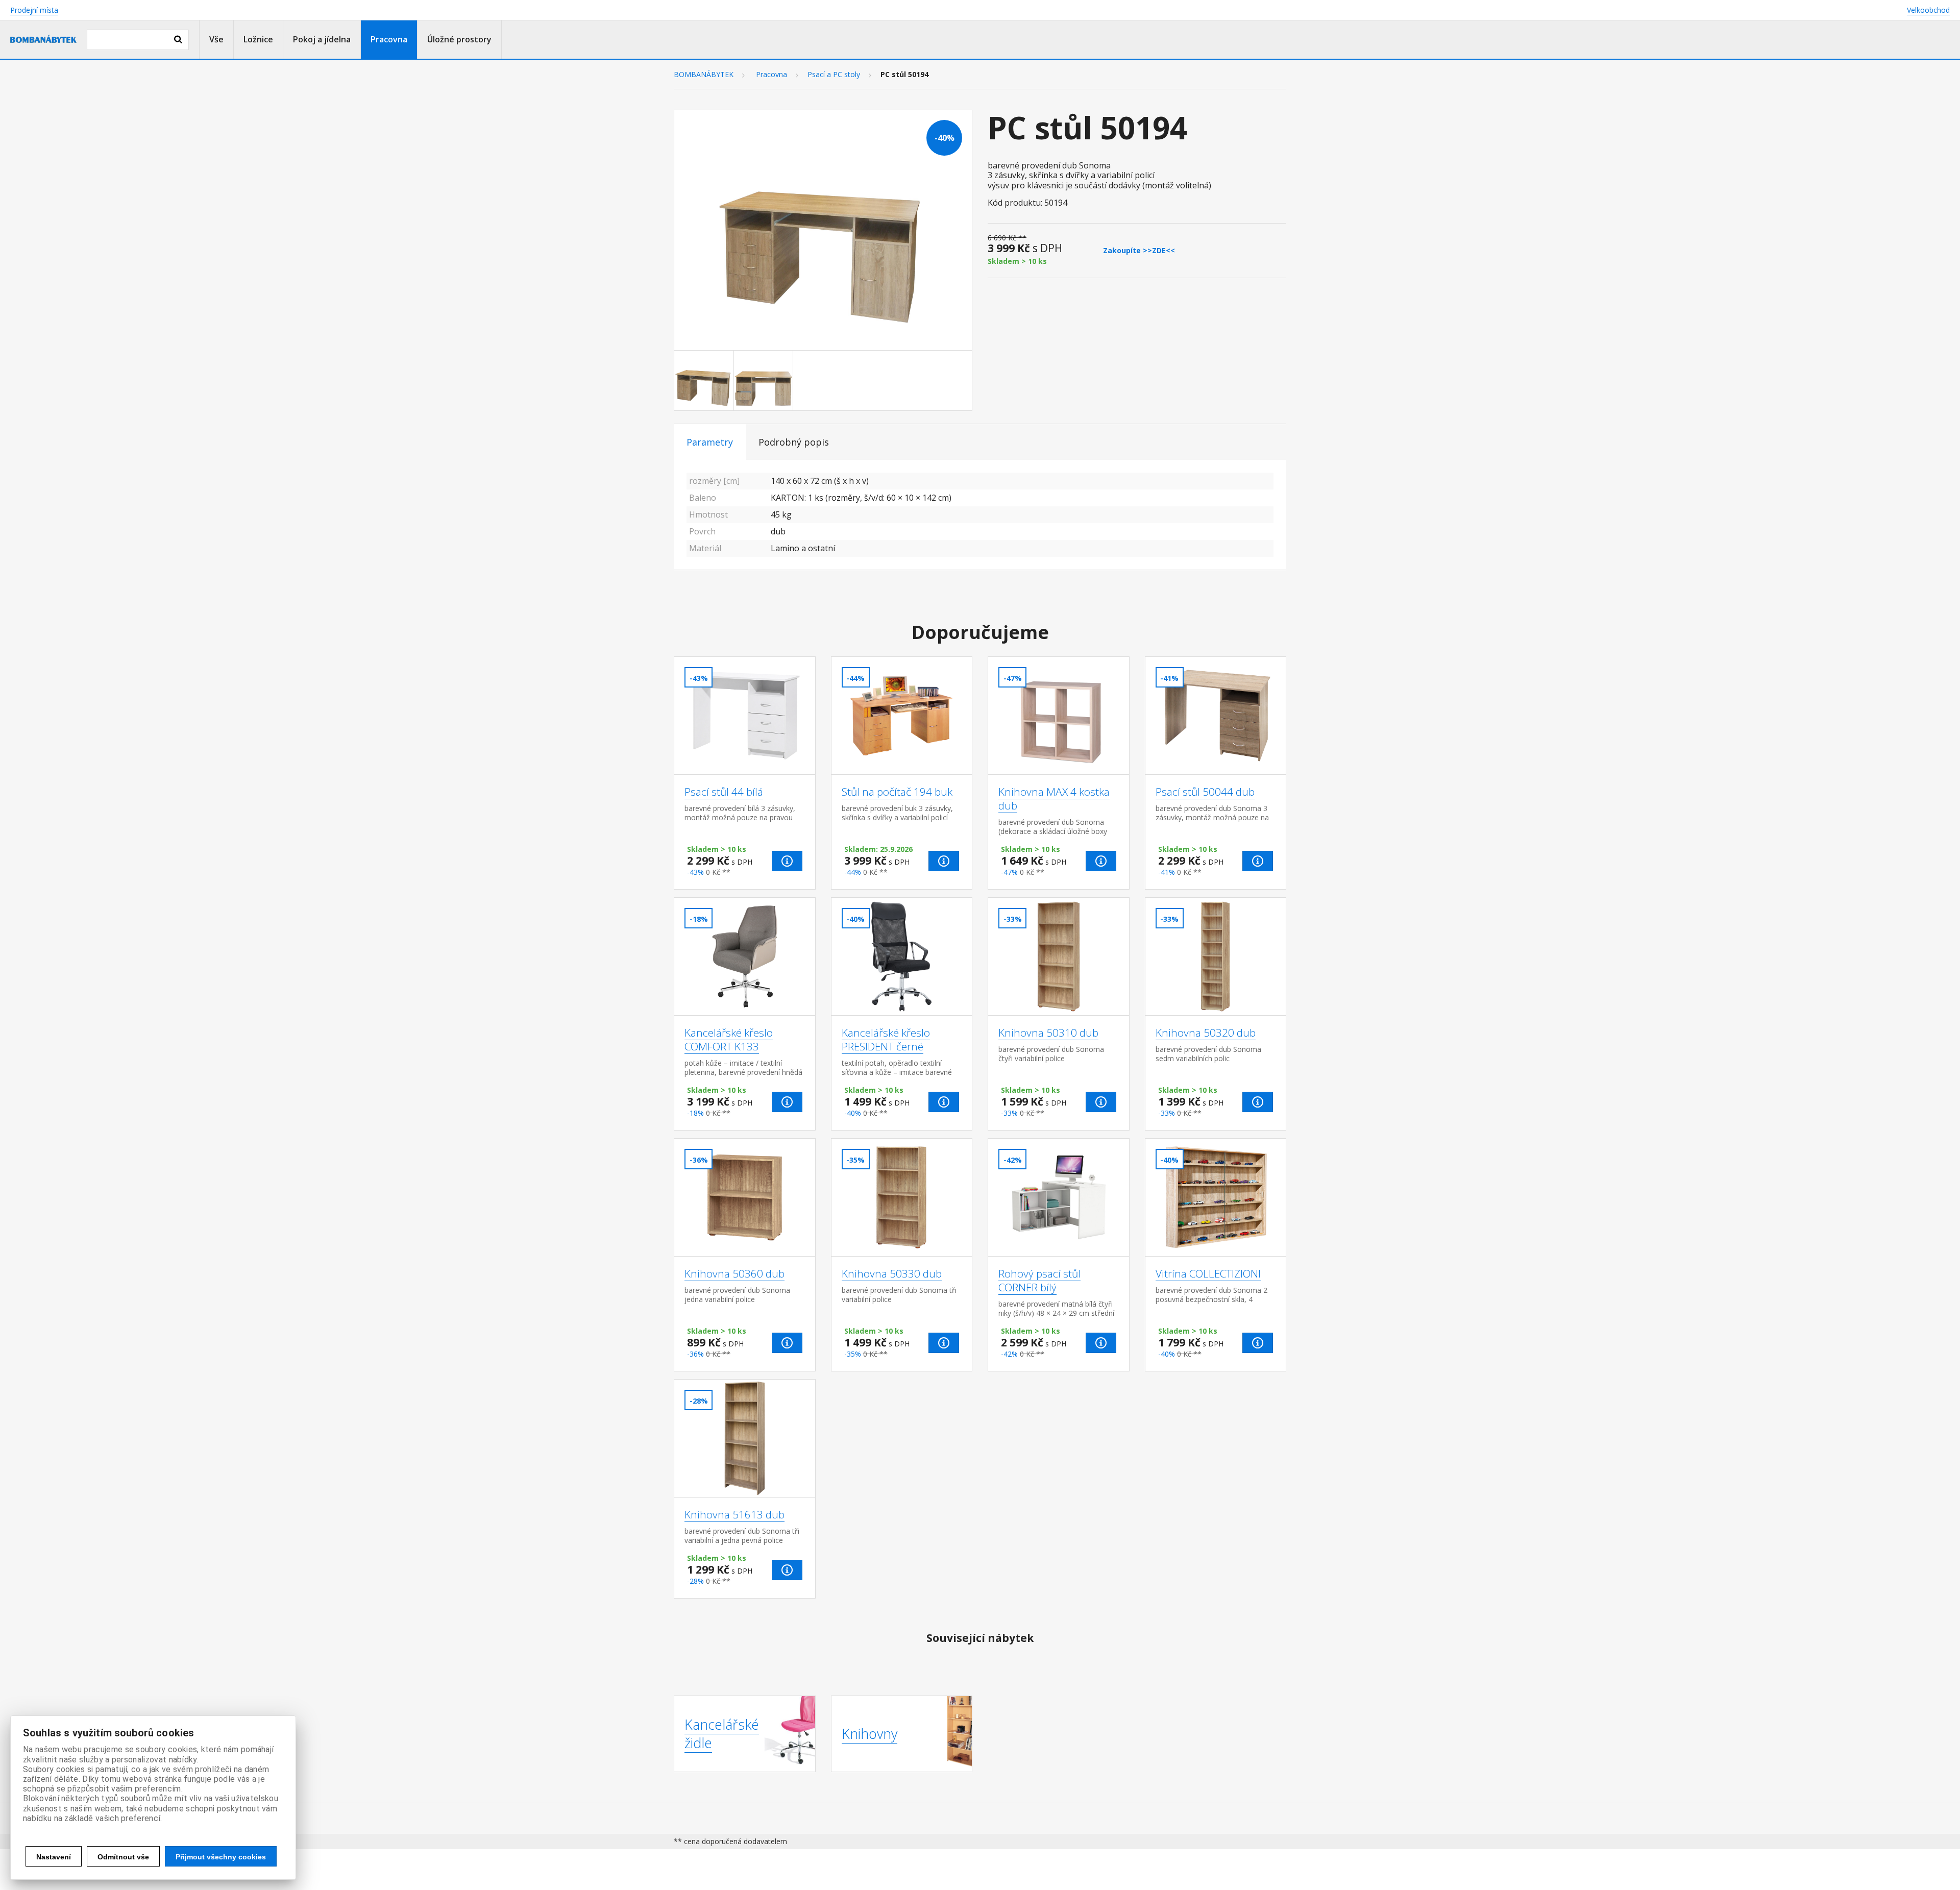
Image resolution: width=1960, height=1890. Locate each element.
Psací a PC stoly (834, 75)
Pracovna (389, 39)
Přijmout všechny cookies (221, 1857)
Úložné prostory (459, 39)
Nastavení (54, 1857)
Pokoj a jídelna (322, 39)
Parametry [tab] (710, 442)
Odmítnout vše (123, 1857)
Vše (216, 39)
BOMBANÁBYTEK (704, 75)
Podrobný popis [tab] (794, 442)
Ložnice (258, 39)
